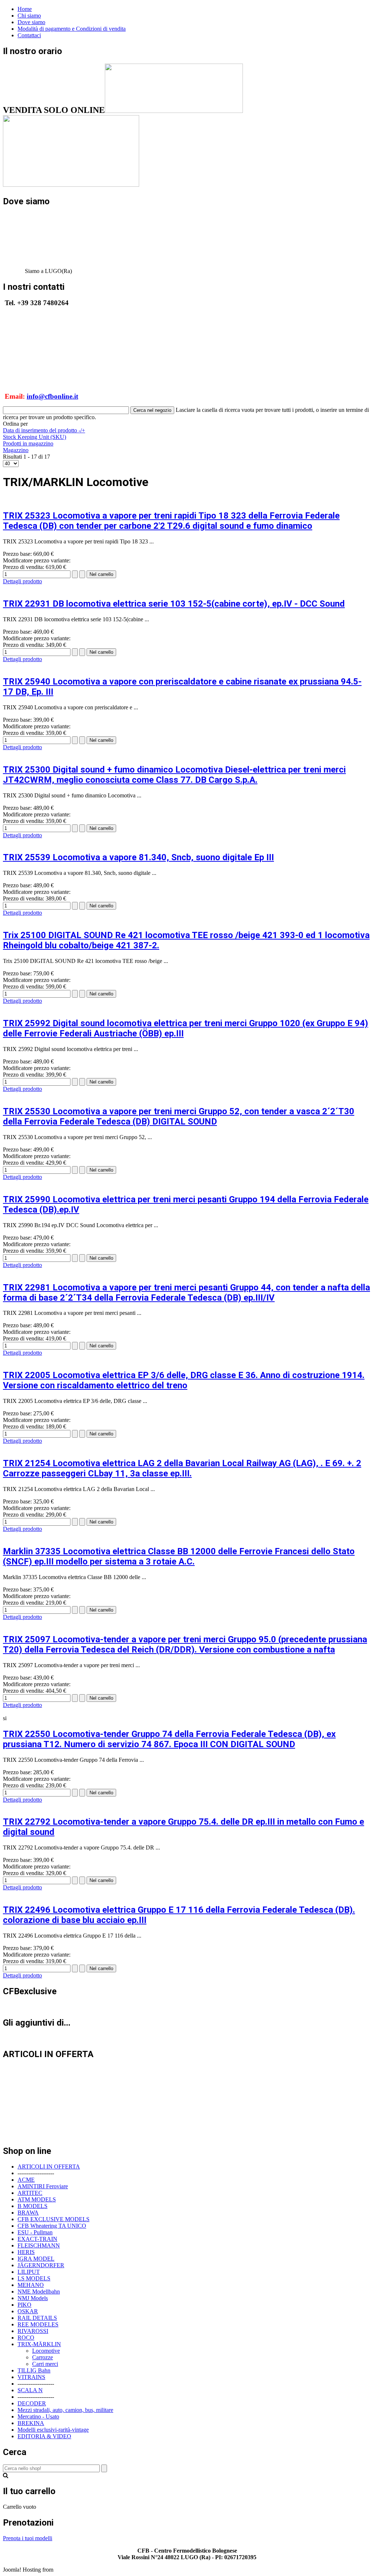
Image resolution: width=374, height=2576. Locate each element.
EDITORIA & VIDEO (44, 2436)
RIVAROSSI (33, 2331)
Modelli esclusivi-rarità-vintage (53, 2430)
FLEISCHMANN (39, 2245)
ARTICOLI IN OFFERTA (49, 2167)
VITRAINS (31, 2377)
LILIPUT (29, 2272)
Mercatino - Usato (38, 2416)
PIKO (24, 2305)
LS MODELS (34, 2278)
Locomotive (46, 2351)
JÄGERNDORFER (41, 2265)
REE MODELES (38, 2324)
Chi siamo (29, 16)
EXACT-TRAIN (37, 2239)
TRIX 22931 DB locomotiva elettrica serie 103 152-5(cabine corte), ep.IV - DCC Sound (174, 604)
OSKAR (28, 2311)
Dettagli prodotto (22, 581)
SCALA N (30, 2390)
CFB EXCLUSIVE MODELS (54, 2219)
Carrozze (43, 2357)
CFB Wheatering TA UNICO (52, 2226)
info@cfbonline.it (52, 396)
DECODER (32, 2403)
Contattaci (29, 35)
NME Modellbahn (39, 2292)
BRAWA (28, 2213)
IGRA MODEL (36, 2259)
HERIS (26, 2252)
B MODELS (33, 2206)
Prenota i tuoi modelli (28, 2538)
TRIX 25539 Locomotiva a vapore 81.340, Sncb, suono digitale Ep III (138, 857)
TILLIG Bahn (34, 2370)
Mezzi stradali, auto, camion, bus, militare (65, 2410)
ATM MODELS (37, 2199)
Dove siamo (31, 22)
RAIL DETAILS (37, 2318)
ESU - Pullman (35, 2232)
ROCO (26, 2338)
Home (25, 9)
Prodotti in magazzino (28, 443)
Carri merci (45, 2364)
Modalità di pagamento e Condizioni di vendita (72, 29)
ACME (26, 2180)
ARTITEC (30, 2193)
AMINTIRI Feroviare (43, 2186)
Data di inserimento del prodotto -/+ (44, 430)
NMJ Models (33, 2298)
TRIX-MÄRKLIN (39, 2344)
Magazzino (16, 450)
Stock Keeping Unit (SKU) (35, 437)
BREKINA (31, 2423)
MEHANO (31, 2285)
